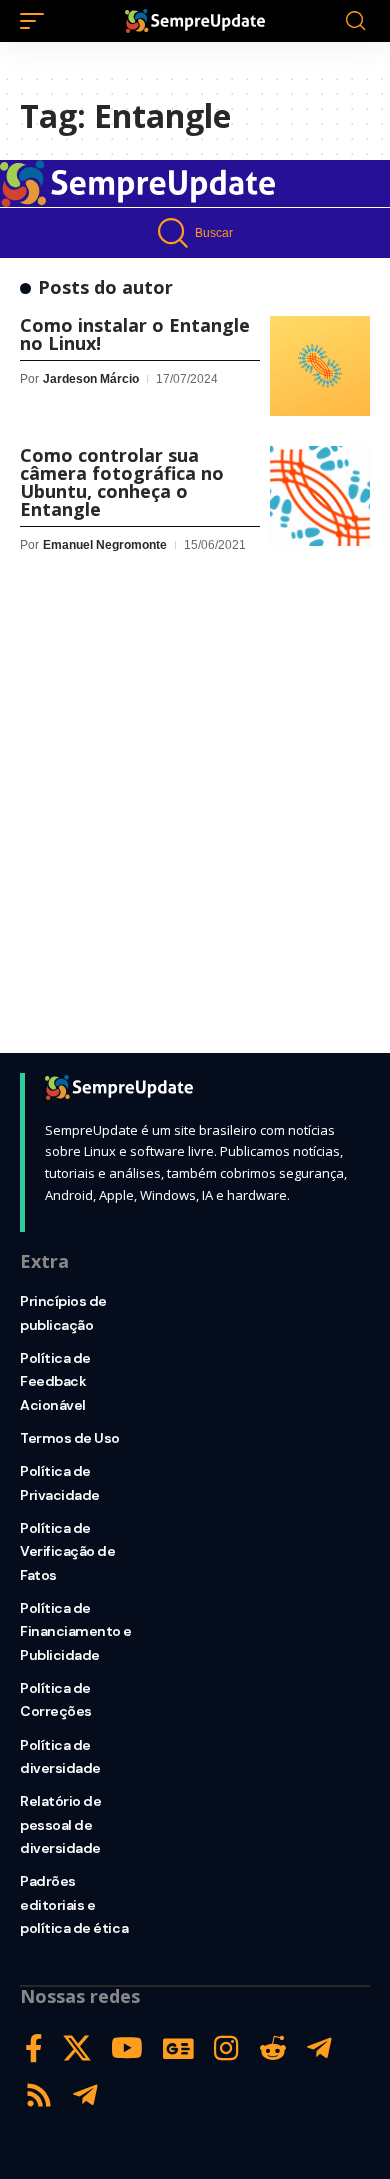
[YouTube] (127, 2048)
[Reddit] (273, 2048)
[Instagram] (226, 2048)
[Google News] (178, 2048)
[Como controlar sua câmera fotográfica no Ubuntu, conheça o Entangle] (320, 496)
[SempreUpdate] (195, 21)
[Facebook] (34, 2048)
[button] (37, 21)
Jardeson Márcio (91, 379)
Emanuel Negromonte (105, 545)
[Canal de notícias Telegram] (85, 2095)
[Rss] (39, 2095)
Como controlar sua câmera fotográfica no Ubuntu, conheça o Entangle (122, 482)
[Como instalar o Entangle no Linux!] (320, 366)
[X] (77, 2048)
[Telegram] (319, 2048)
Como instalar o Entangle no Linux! (135, 334)
